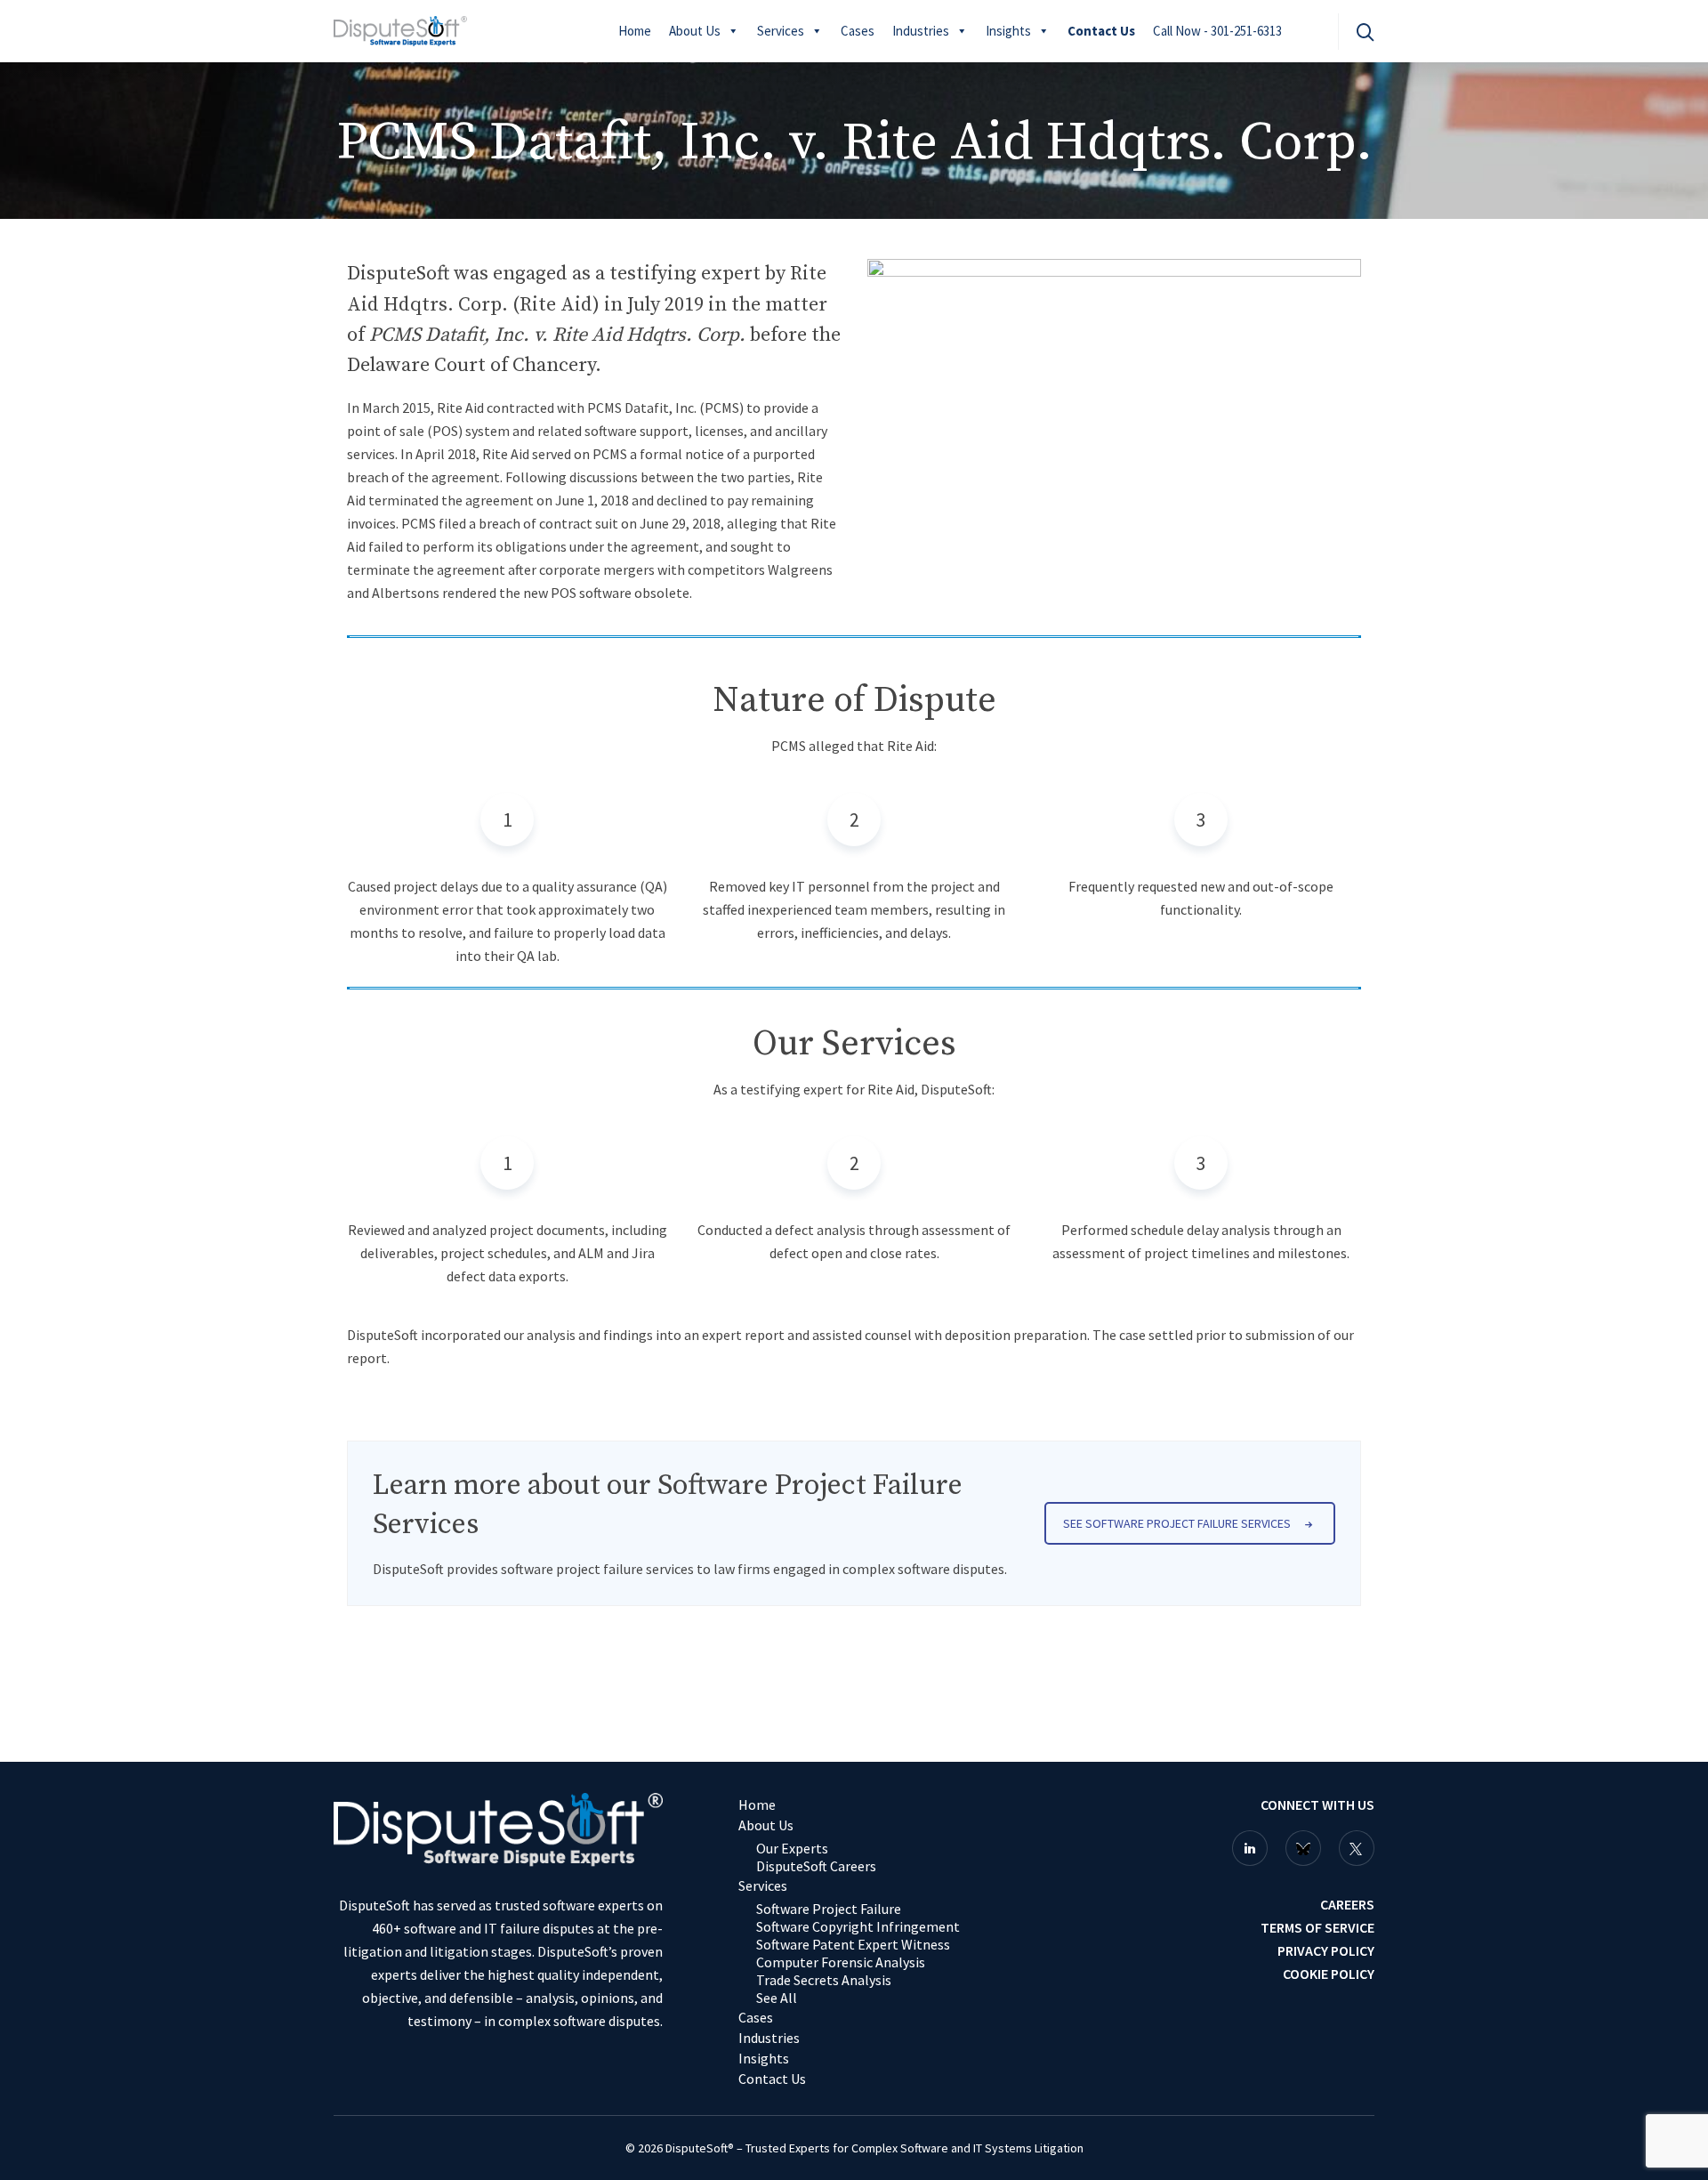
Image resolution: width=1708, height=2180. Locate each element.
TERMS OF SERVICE (1317, 1927)
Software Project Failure (829, 1909)
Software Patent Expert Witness (853, 1944)
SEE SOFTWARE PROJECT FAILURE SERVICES (1177, 1523)
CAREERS (1347, 1904)
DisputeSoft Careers (816, 1866)
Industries (921, 31)
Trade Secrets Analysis (824, 1980)
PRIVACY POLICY (1326, 1950)
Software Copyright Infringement (858, 1926)
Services (781, 31)
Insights (1008, 31)
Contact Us (1101, 31)
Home (635, 31)
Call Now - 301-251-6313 (1217, 31)
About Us (695, 31)
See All (777, 1998)
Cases (858, 31)
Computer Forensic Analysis (841, 1962)
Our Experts (792, 1848)
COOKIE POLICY (1329, 1974)
